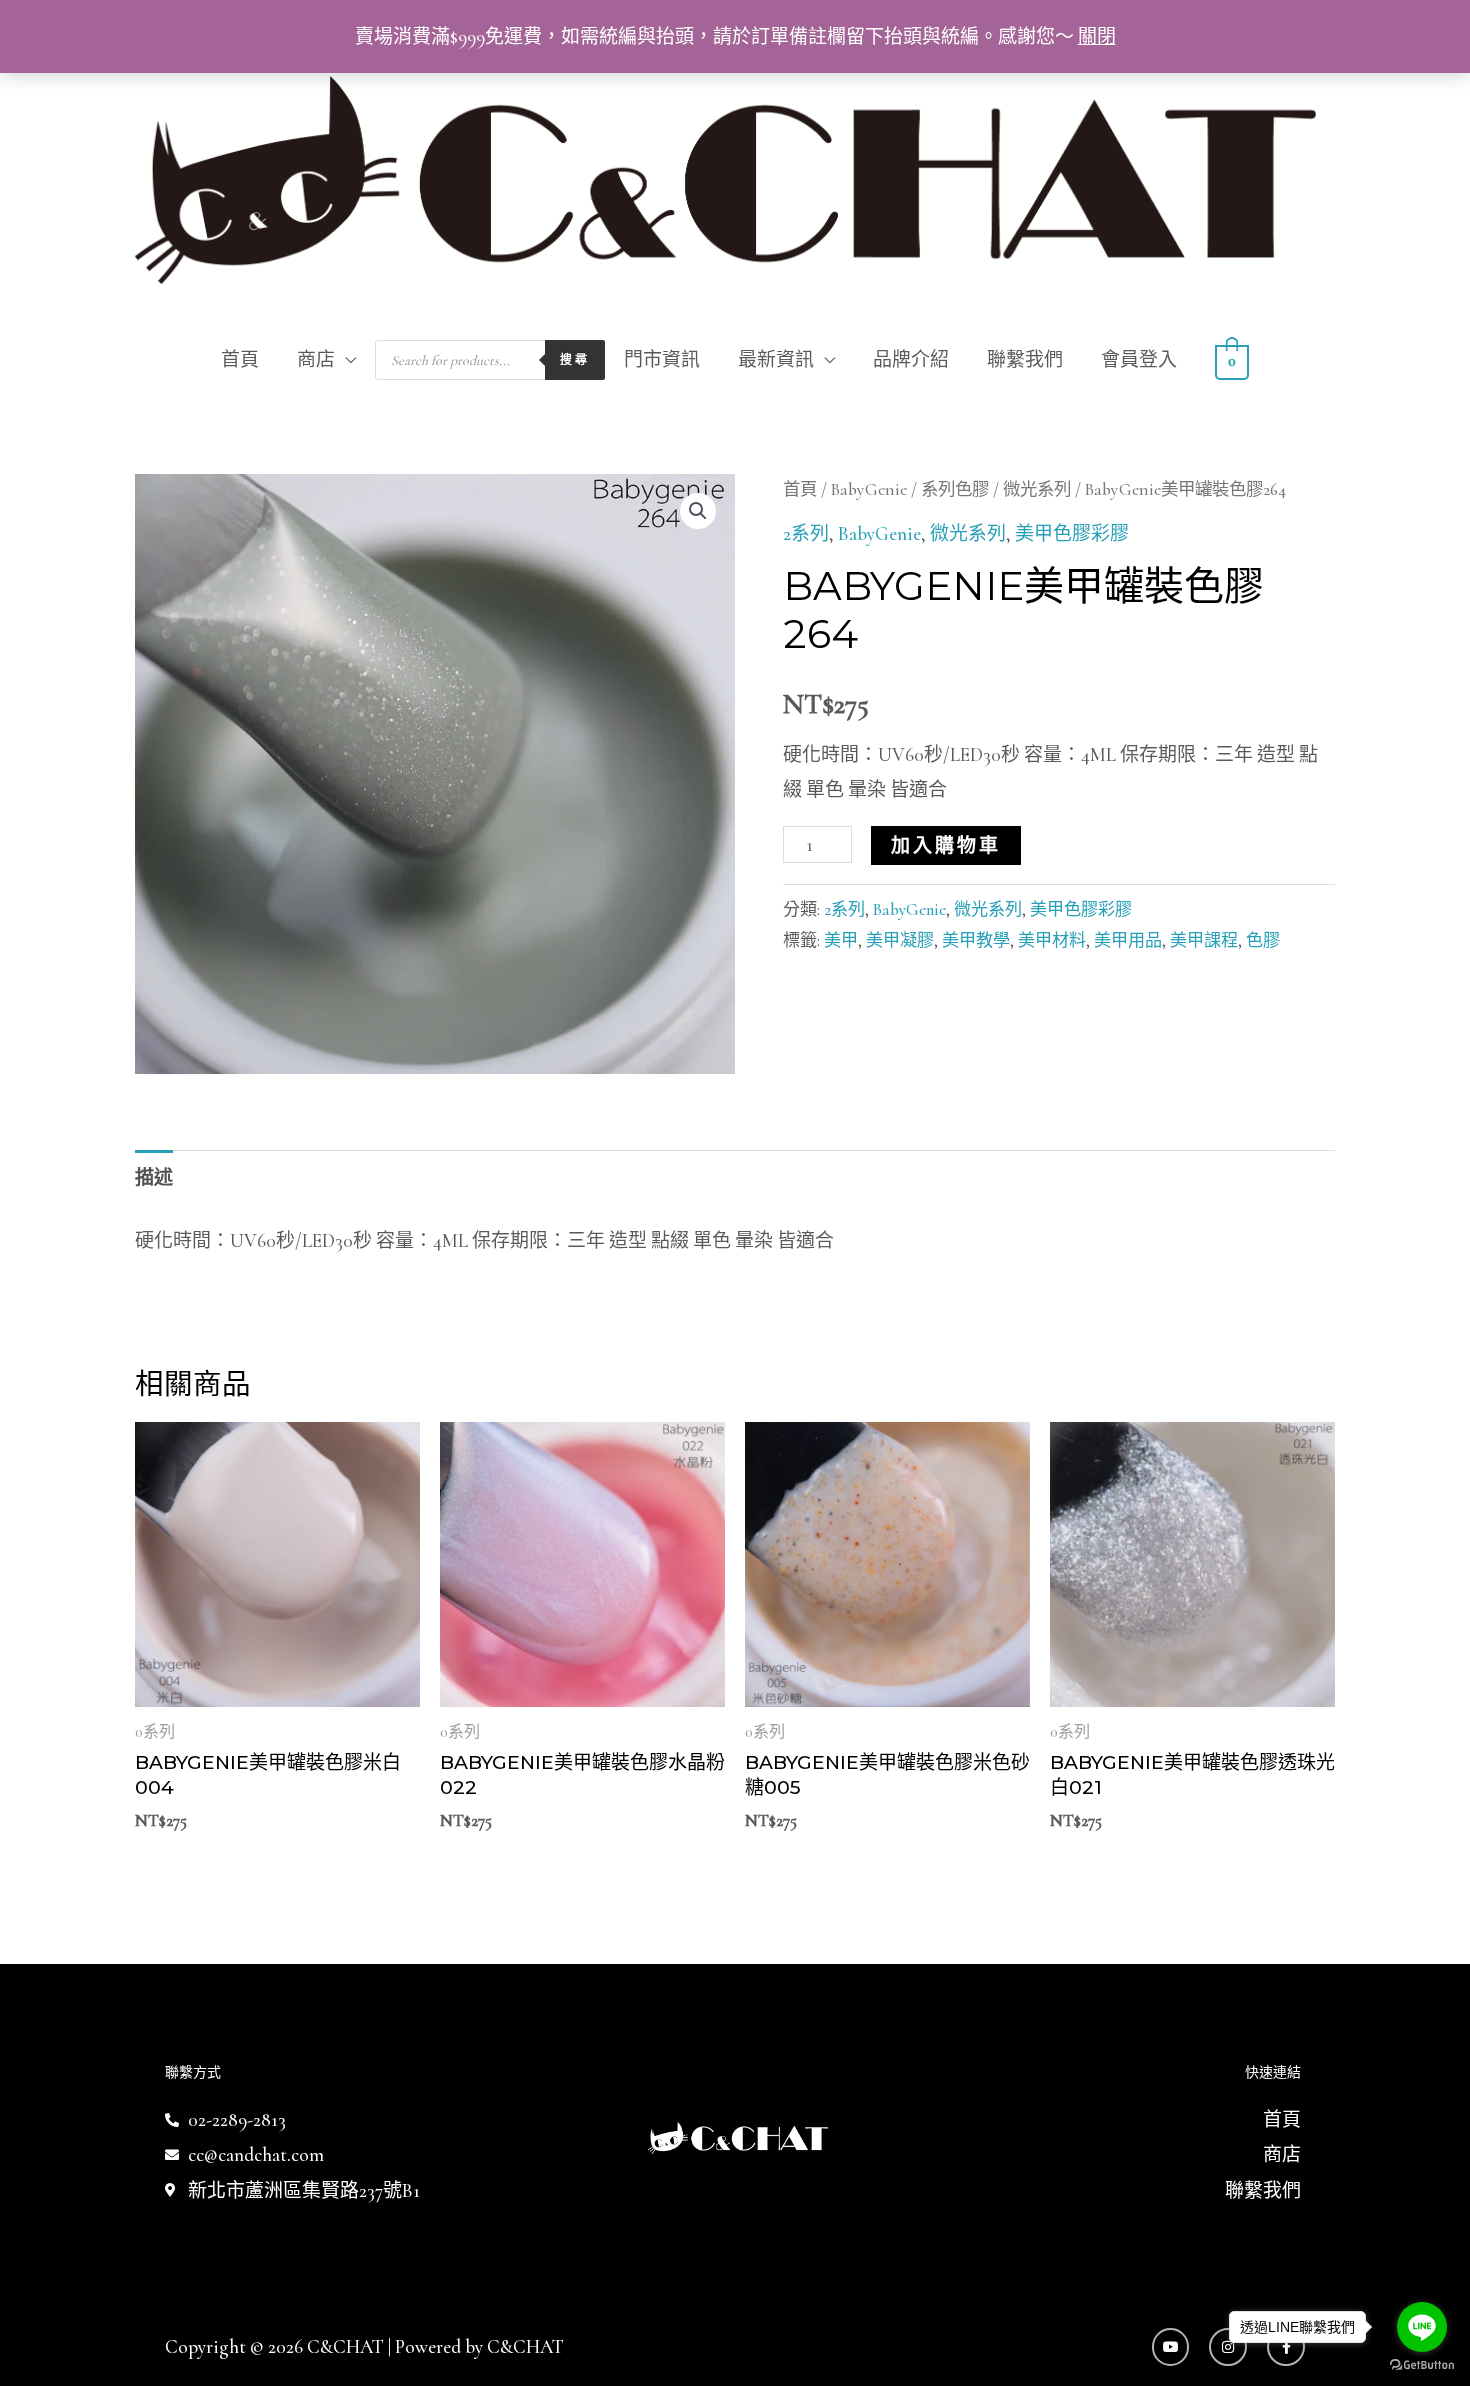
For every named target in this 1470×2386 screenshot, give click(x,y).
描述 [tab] (154, 1177)
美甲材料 (1052, 940)
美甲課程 (1204, 940)
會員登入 (1139, 359)
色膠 (1263, 940)
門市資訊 (662, 359)
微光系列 (1037, 489)
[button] (698, 511)
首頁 (240, 359)
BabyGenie (869, 489)
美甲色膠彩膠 (1072, 533)
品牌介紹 (911, 359)
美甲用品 (1128, 940)
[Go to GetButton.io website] (1422, 2365)
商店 (316, 359)
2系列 (806, 533)
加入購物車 (946, 845)
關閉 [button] (1097, 36)
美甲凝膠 (900, 940)
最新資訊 (776, 359)
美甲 (841, 940)
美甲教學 (976, 940)
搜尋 (575, 359)
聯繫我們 (1025, 359)
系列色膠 (955, 489)
